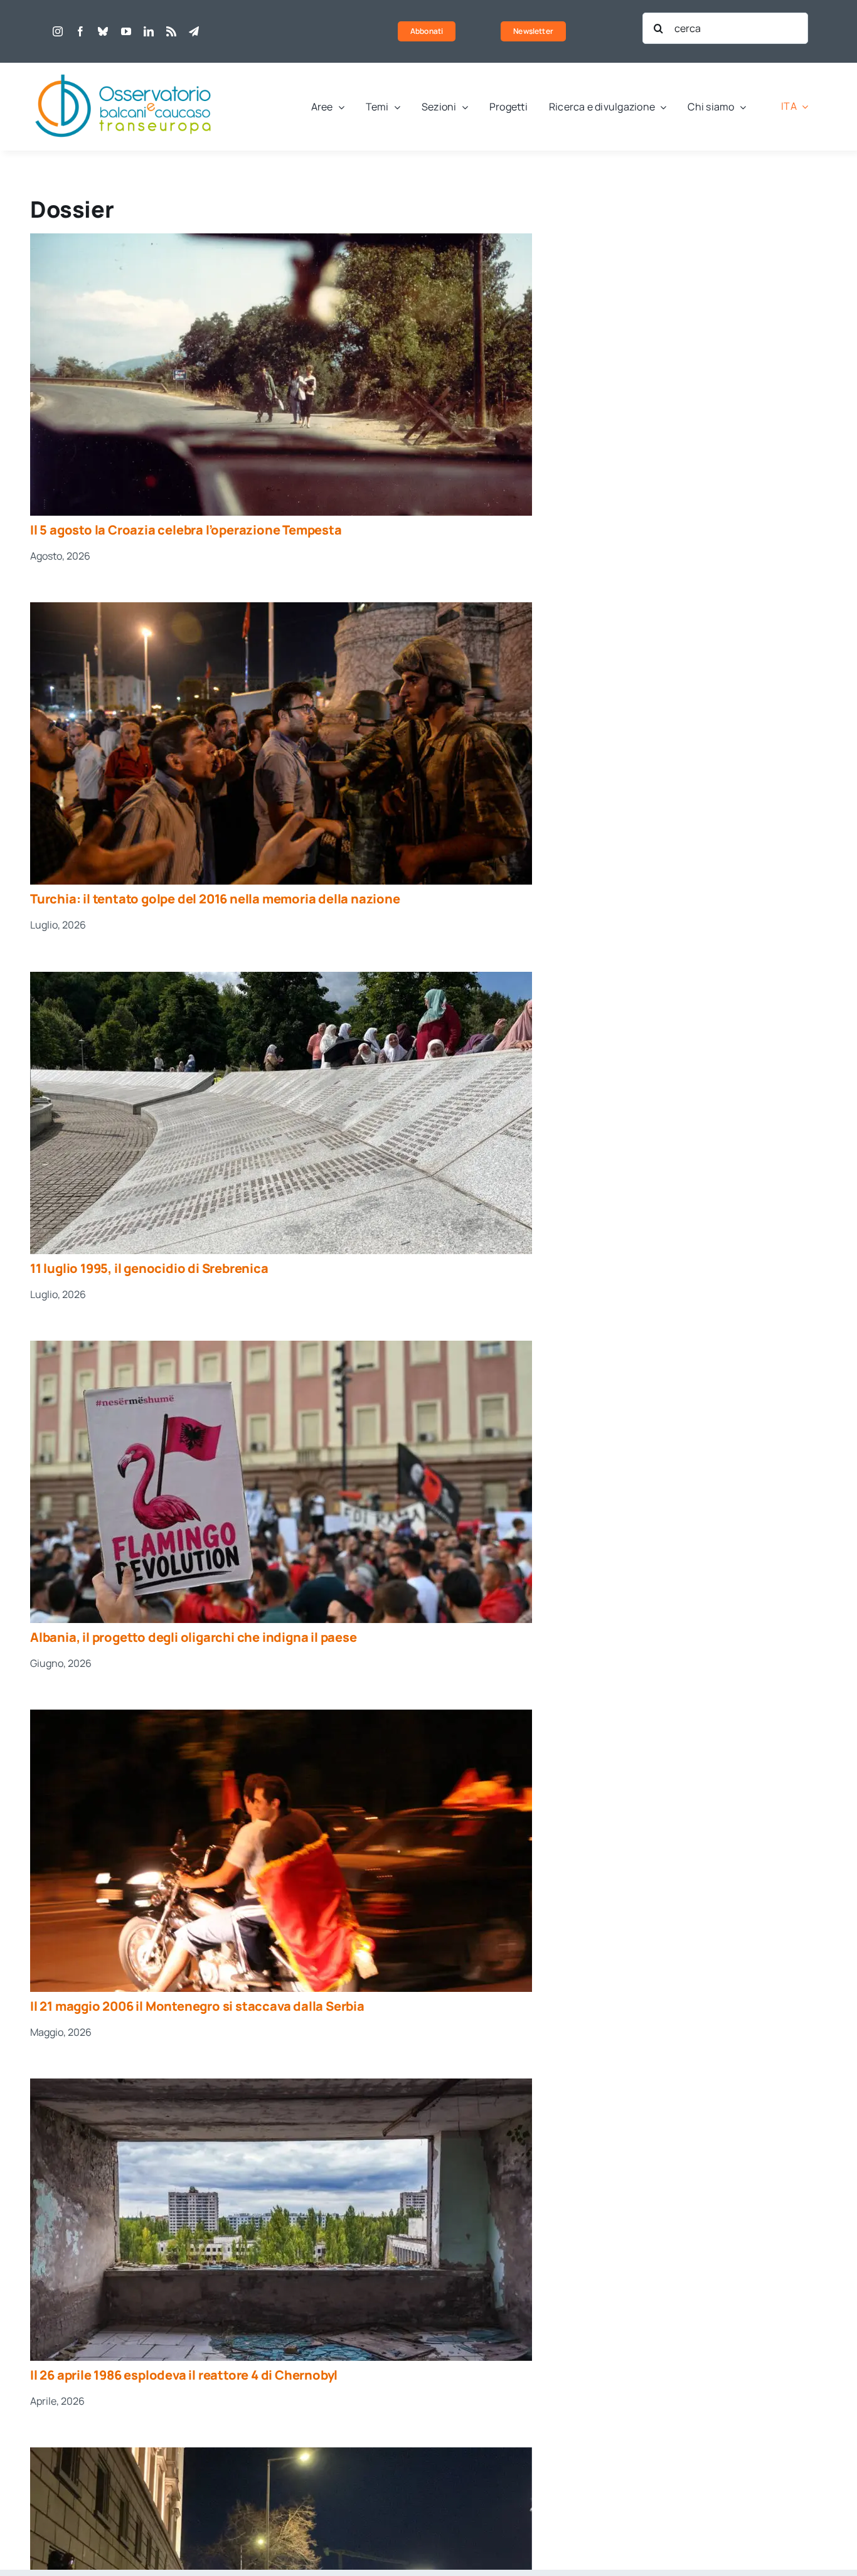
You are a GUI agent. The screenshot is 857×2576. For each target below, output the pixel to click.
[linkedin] (149, 31)
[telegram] (194, 31)
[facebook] (80, 31)
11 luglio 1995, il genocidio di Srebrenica (149, 1268)
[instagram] (58, 31)
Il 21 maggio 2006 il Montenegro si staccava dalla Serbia (197, 2006)
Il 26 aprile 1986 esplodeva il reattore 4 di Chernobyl (184, 2375)
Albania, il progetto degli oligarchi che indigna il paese (194, 1637)
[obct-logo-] (124, 68)
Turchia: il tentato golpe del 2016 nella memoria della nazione (215, 899)
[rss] (171, 31)
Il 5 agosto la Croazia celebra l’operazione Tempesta (186, 530)
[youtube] (126, 31)
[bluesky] (103, 31)
